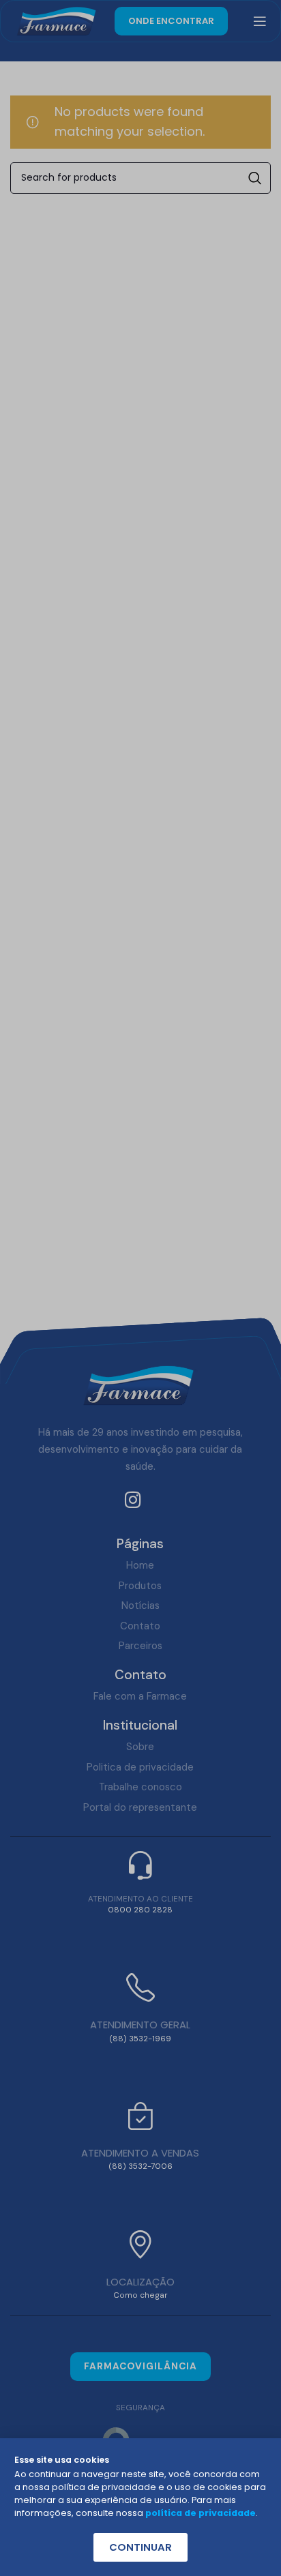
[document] (140, 1288)
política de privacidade (201, 2513)
